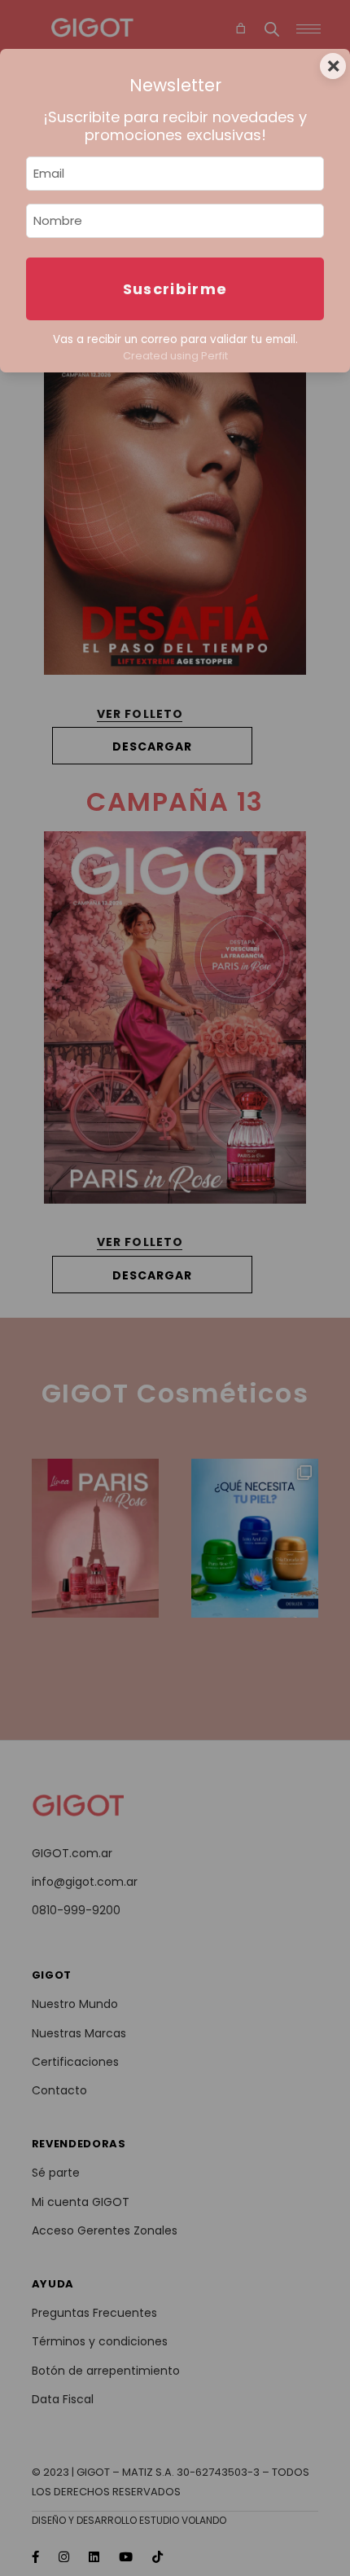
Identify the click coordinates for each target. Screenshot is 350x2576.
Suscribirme (175, 289)
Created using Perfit (175, 356)
